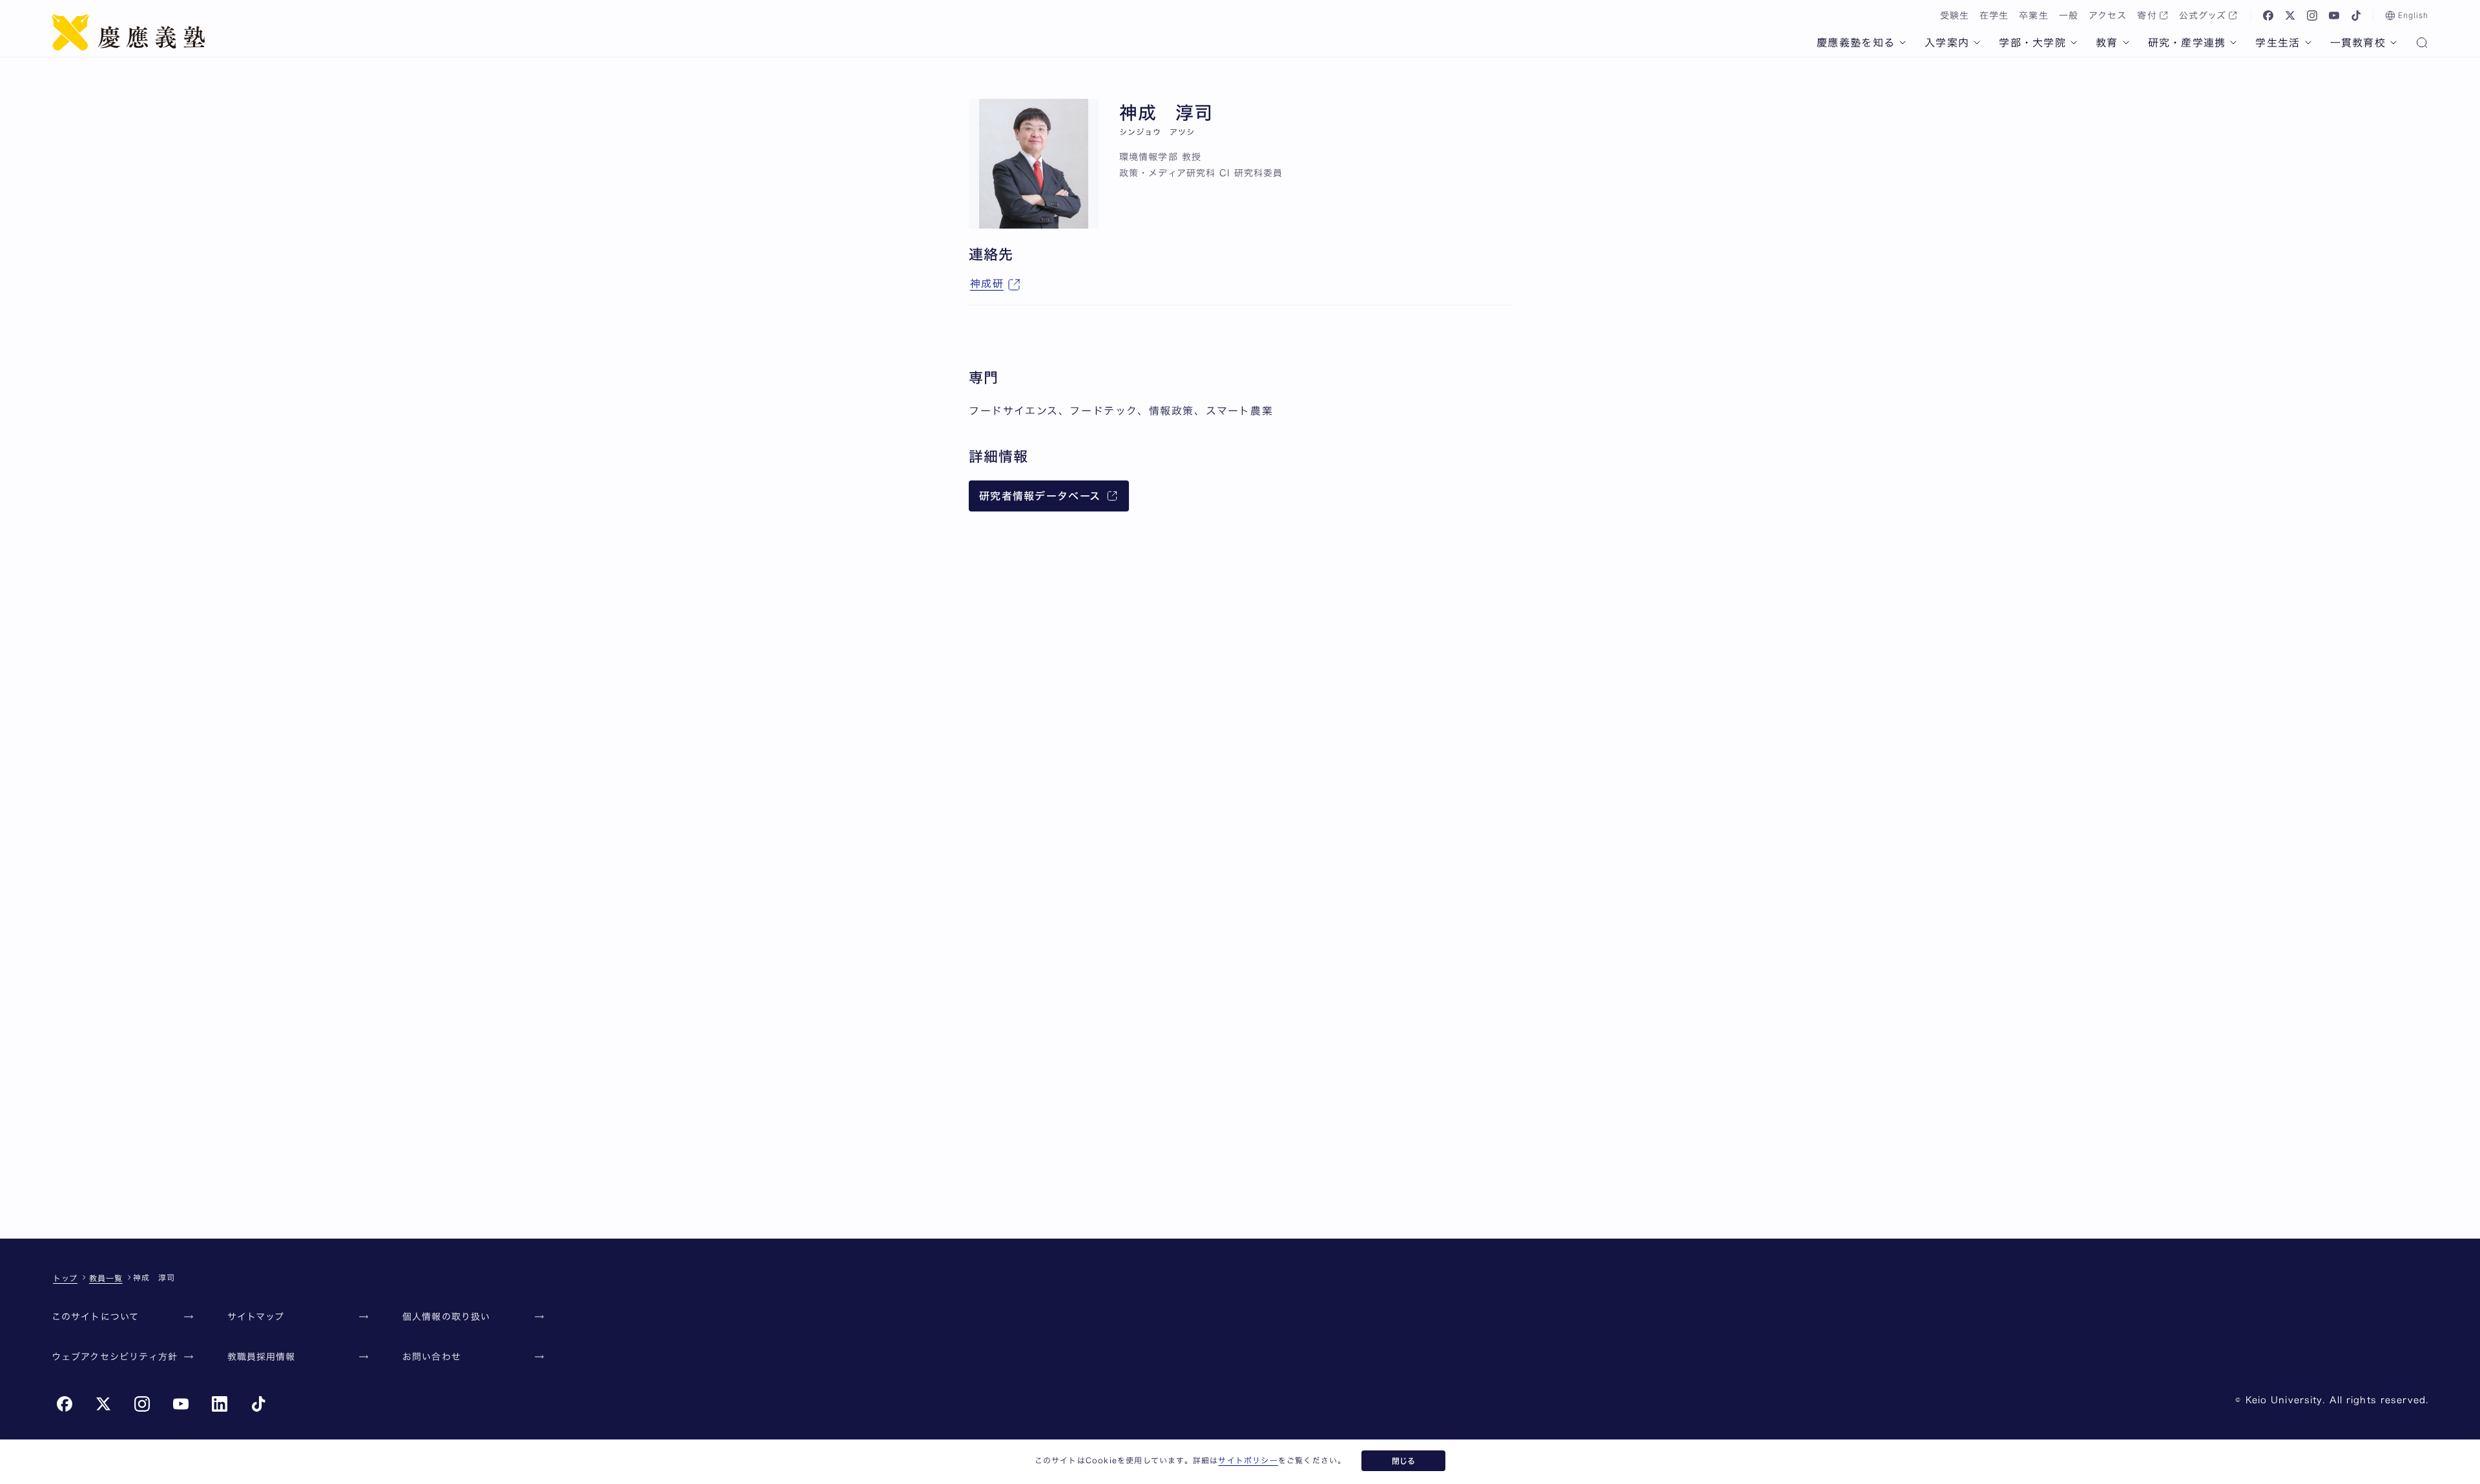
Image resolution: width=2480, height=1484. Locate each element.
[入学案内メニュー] (1977, 43)
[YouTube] (2334, 15)
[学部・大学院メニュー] (2074, 43)
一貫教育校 (2358, 43)
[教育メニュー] (2126, 43)
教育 (2107, 43)
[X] (2290, 15)
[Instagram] (2312, 15)
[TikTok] (2356, 15)
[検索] (2422, 44)
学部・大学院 (2032, 43)
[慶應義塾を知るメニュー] (1903, 43)
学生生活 (2278, 43)
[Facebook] (2268, 15)
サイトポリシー (1248, 1460)
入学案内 (1947, 43)
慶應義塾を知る (1856, 43)
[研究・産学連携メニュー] (2233, 43)
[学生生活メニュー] (2308, 43)
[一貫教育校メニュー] (2393, 43)
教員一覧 (106, 1278)
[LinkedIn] (220, 1404)
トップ (65, 1278)
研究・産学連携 (2187, 43)
